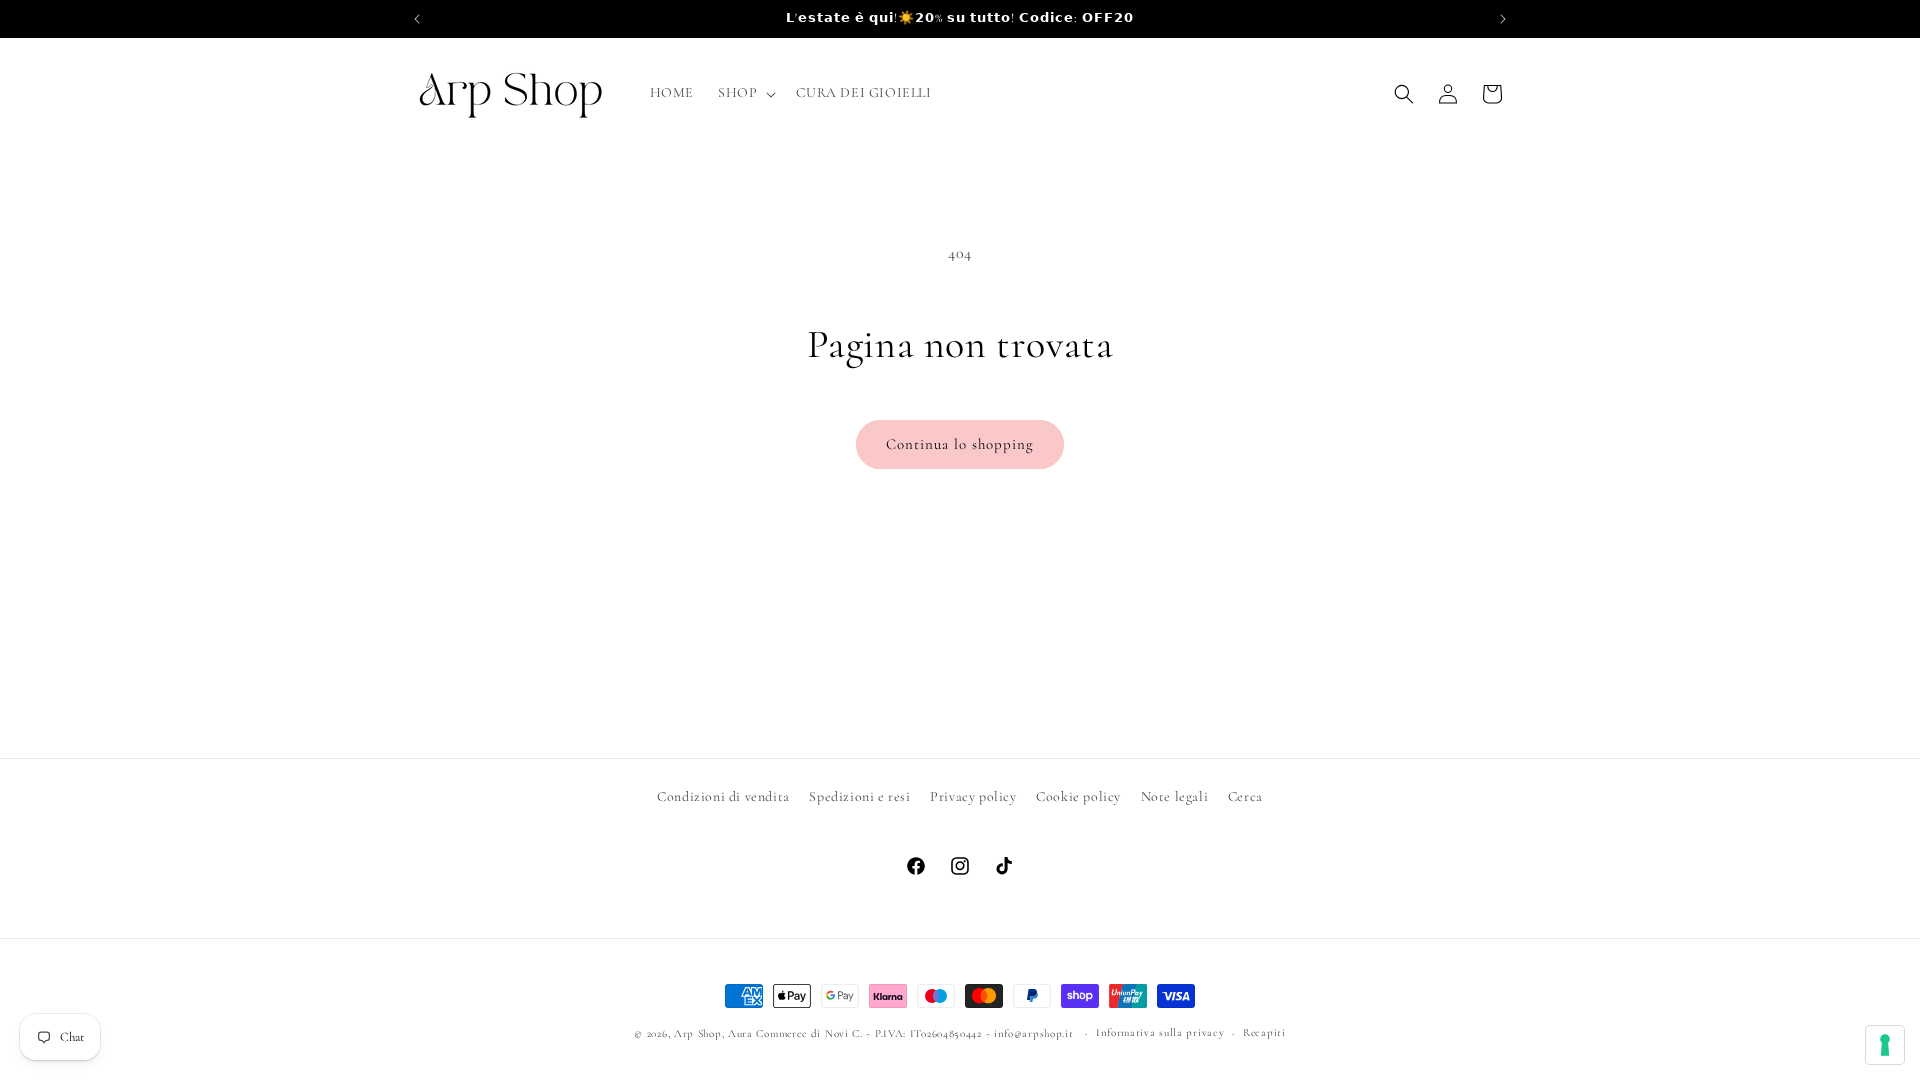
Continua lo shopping (960, 444)
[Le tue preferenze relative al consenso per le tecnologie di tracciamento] (1885, 1045)
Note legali (1175, 796)
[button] (745, 93)
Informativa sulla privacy (1160, 1032)
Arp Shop (698, 1033)
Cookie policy (1078, 796)
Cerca (1245, 796)
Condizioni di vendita (723, 796)
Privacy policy (973, 796)
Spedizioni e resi (859, 796)
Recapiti (1264, 1032)
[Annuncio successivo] (1503, 19)
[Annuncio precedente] (417, 19)
